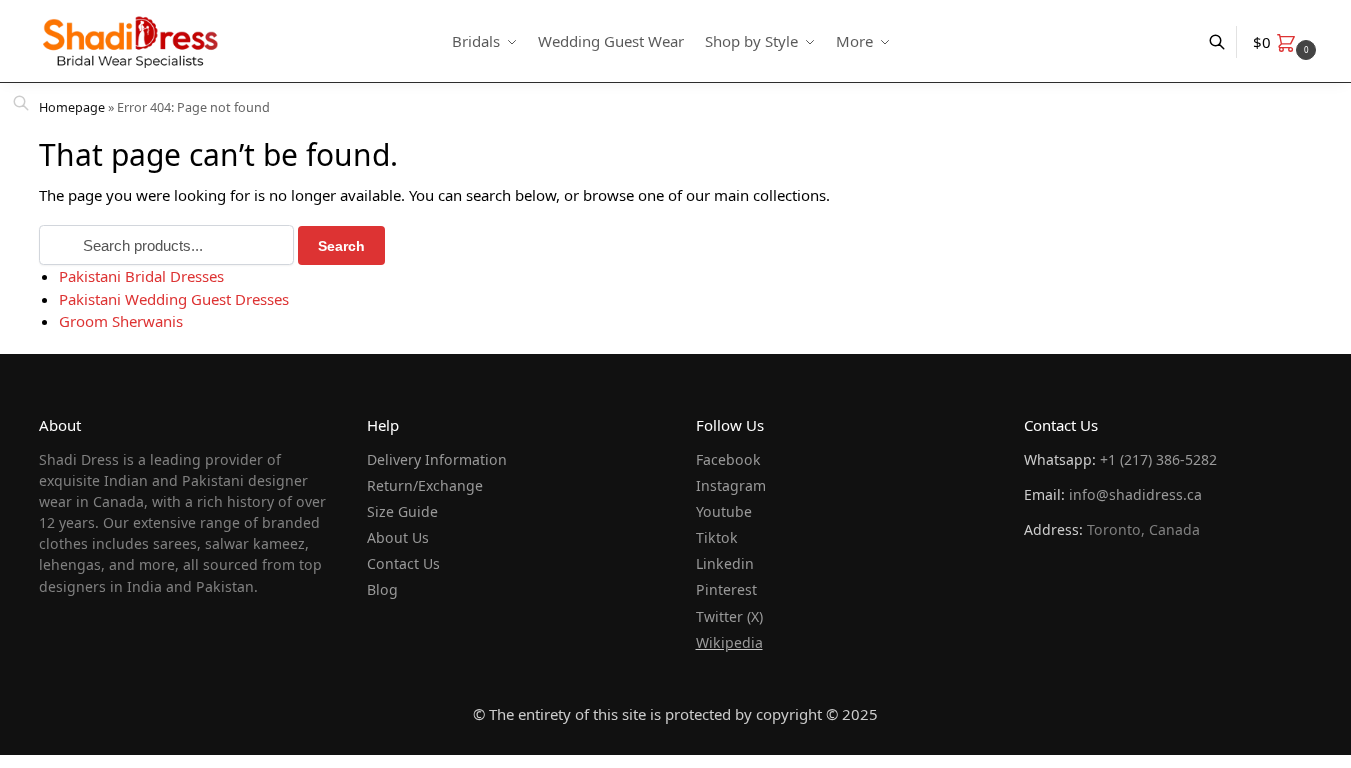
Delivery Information (437, 459)
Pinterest (726, 589)
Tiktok (717, 537)
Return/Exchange (425, 485)
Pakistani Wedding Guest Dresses (174, 299)
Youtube (724, 511)
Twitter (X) (729, 616)
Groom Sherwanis (121, 321)
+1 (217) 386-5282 (1158, 459)
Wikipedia (729, 642)
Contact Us (403, 563)
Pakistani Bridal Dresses (141, 276)
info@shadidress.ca (1135, 494)
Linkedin (725, 563)
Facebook (728, 459)
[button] (1287, 42)
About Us (398, 537)
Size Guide (402, 511)
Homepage (72, 107)
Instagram (731, 485)
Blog (382, 589)
